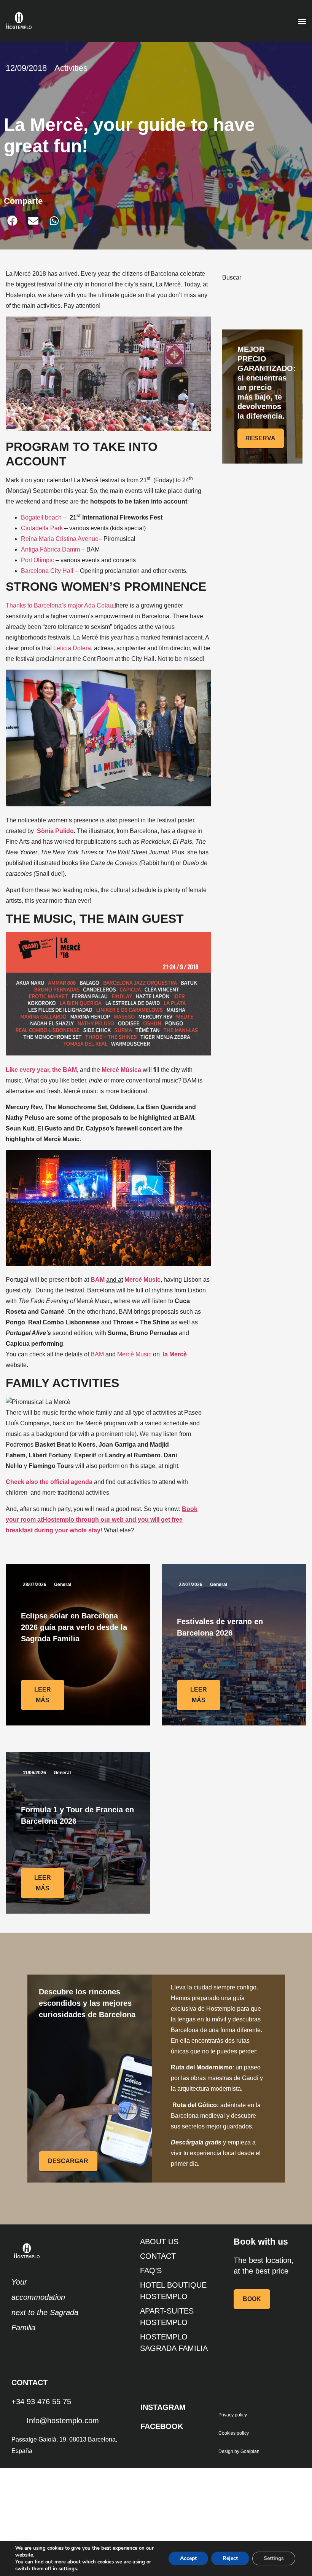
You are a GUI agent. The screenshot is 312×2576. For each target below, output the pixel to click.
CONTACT (158, 2256)
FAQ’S (151, 2271)
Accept (188, 2558)
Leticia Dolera (72, 648)
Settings (274, 2558)
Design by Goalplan (239, 2451)
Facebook (162, 2426)
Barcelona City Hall (47, 571)
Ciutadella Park (42, 528)
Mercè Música (121, 1070)
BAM (97, 1354)
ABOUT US (159, 2242)
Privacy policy (233, 2415)
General (63, 1585)
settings (68, 2569)
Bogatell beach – (44, 517)
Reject (230, 2558)
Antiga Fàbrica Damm (50, 549)
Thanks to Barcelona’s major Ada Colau (59, 605)
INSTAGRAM (163, 2407)
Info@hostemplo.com (63, 2421)
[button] (302, 21)
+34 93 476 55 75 (41, 2402)
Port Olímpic (37, 560)
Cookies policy (234, 2433)
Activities (71, 68)
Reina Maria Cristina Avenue (60, 539)
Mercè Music (134, 1354)
